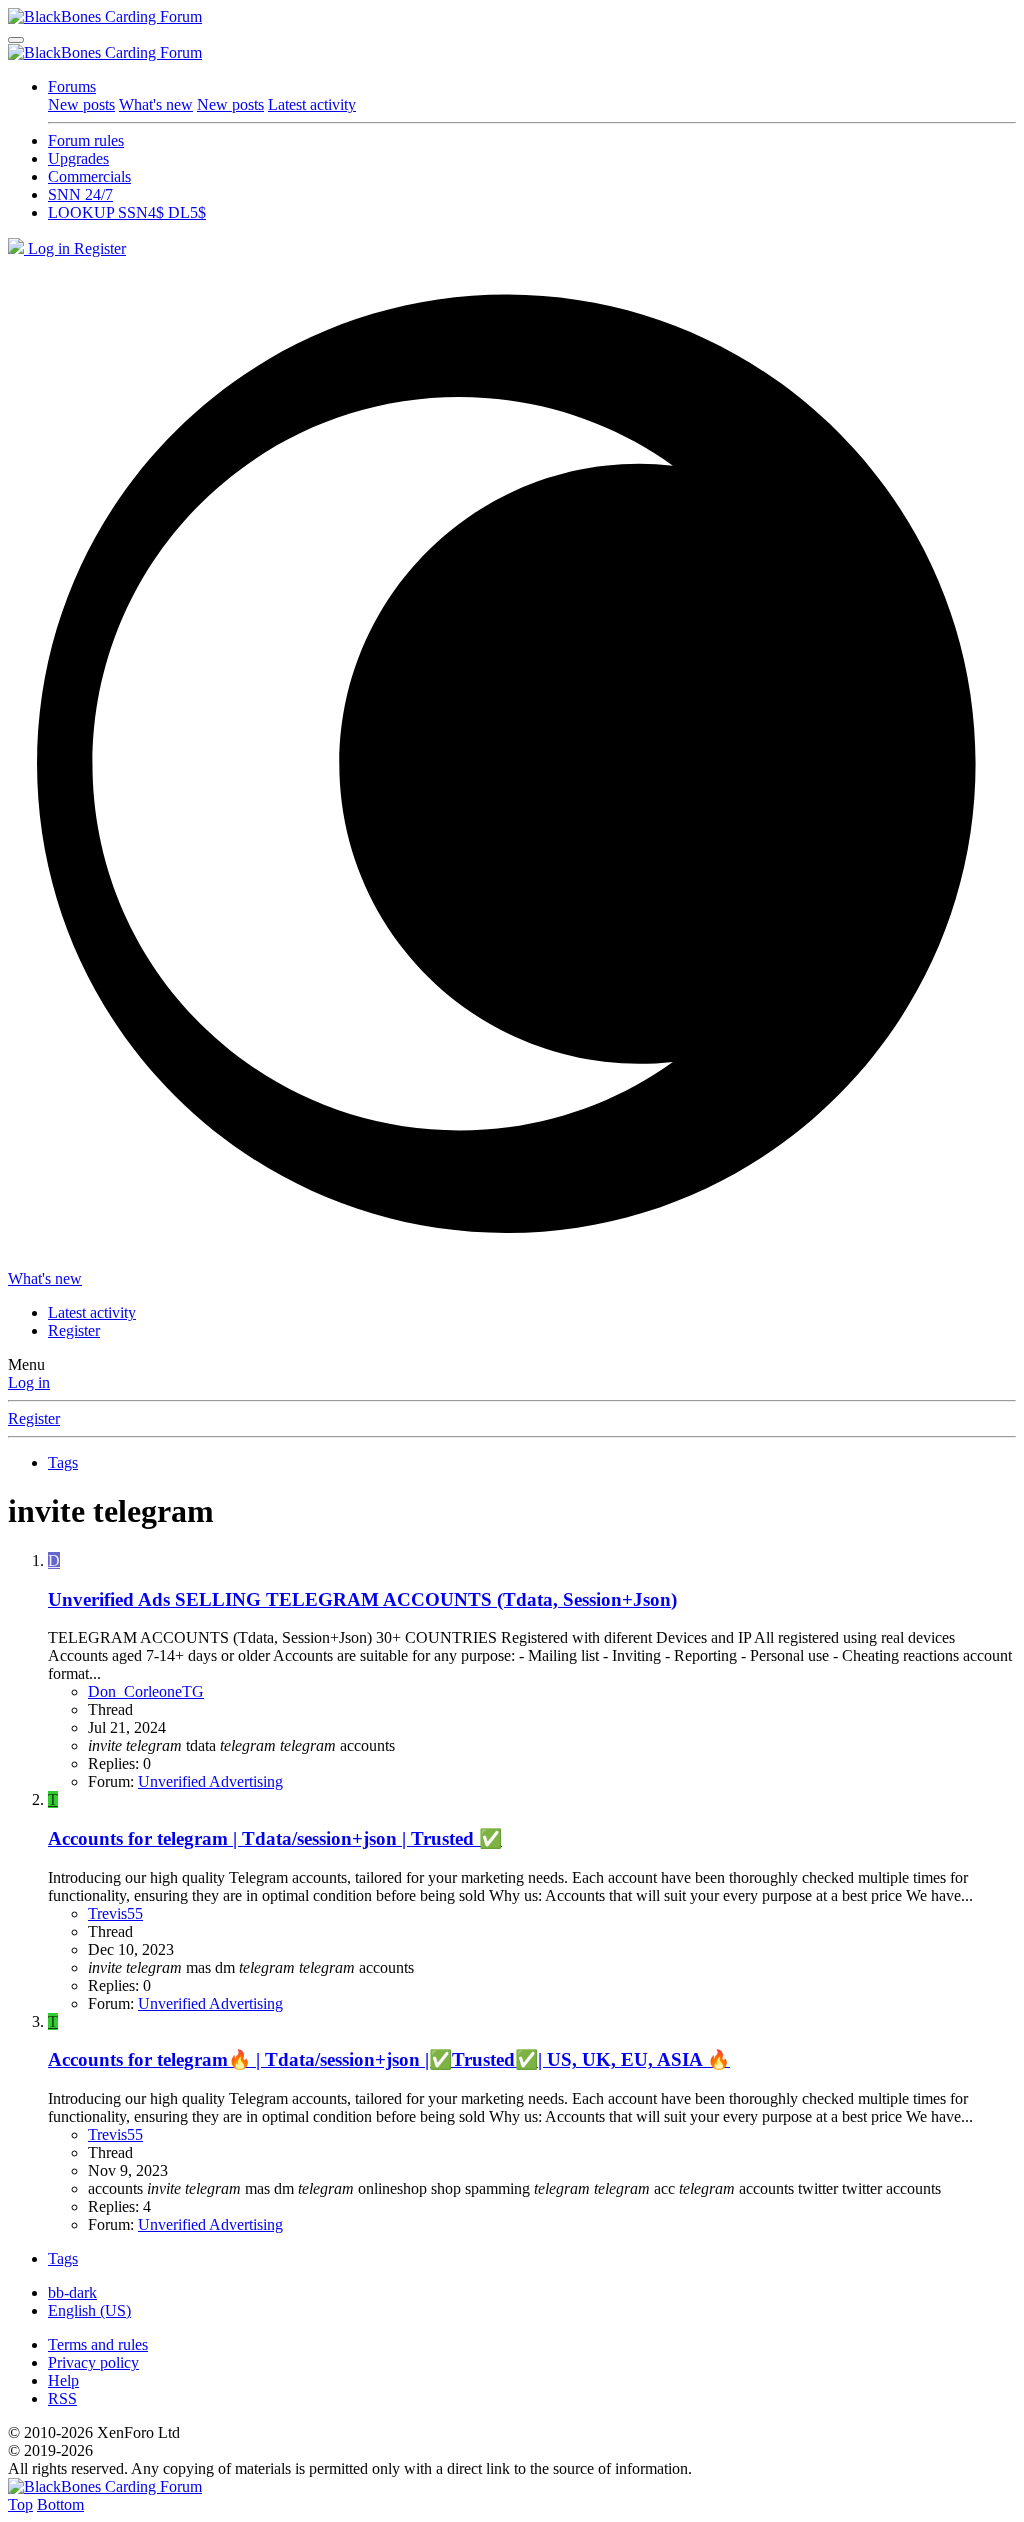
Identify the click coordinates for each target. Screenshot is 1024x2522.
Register (34, 1418)
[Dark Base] (18, 248)
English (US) (89, 2310)
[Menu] (16, 40)
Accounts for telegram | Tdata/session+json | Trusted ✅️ (275, 1838)
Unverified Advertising (210, 1781)
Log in (29, 1382)
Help (63, 2380)
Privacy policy (93, 2362)
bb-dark (72, 2292)
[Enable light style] (512, 764)
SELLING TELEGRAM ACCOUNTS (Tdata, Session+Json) (362, 1599)
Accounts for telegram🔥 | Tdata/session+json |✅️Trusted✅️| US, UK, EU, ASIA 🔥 (389, 2059)
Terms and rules (98, 2344)
